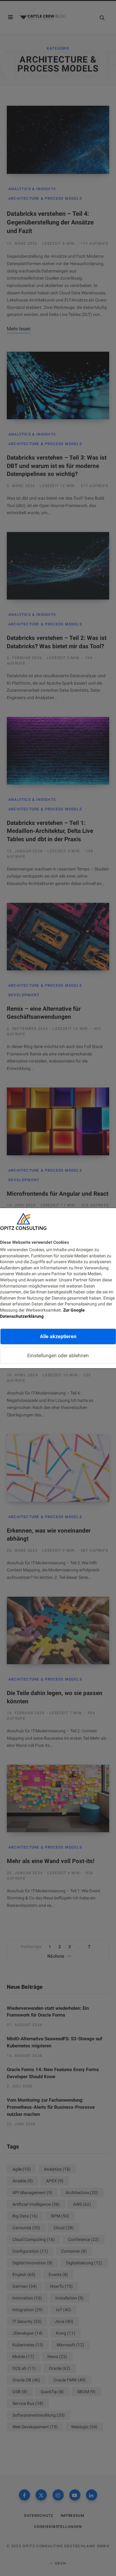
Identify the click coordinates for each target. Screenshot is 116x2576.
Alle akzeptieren (58, 1336)
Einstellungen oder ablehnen (58, 1356)
